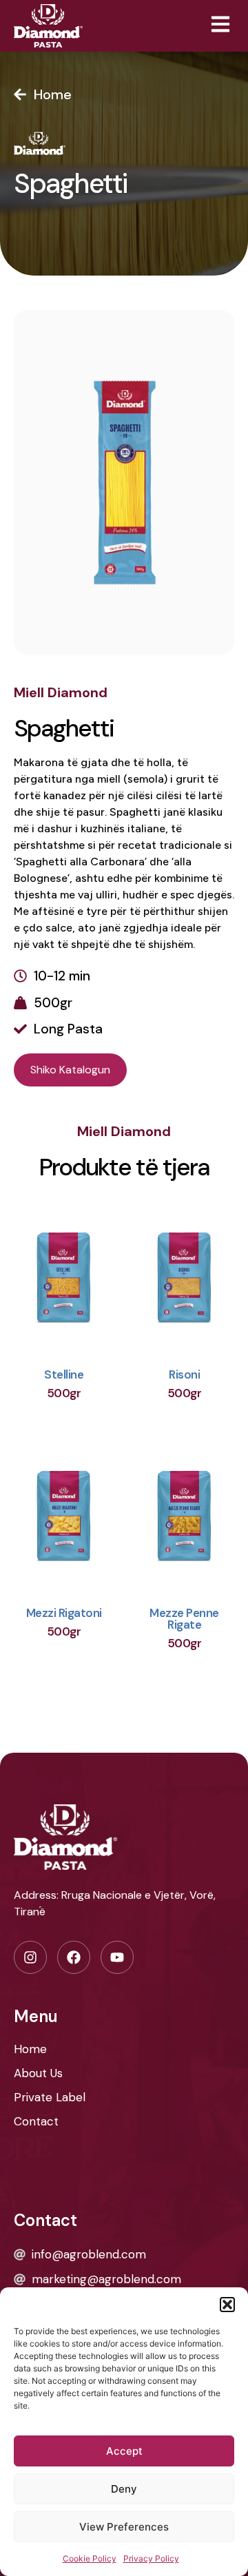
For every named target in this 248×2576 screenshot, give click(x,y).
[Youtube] (117, 1957)
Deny (124, 2489)
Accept (124, 2451)
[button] (227, 2305)
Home (30, 2049)
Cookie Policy (90, 2558)
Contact (36, 2121)
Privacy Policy (151, 2558)
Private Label (50, 2097)
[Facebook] (74, 1957)
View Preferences (124, 2527)
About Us (38, 2073)
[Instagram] (30, 1957)
